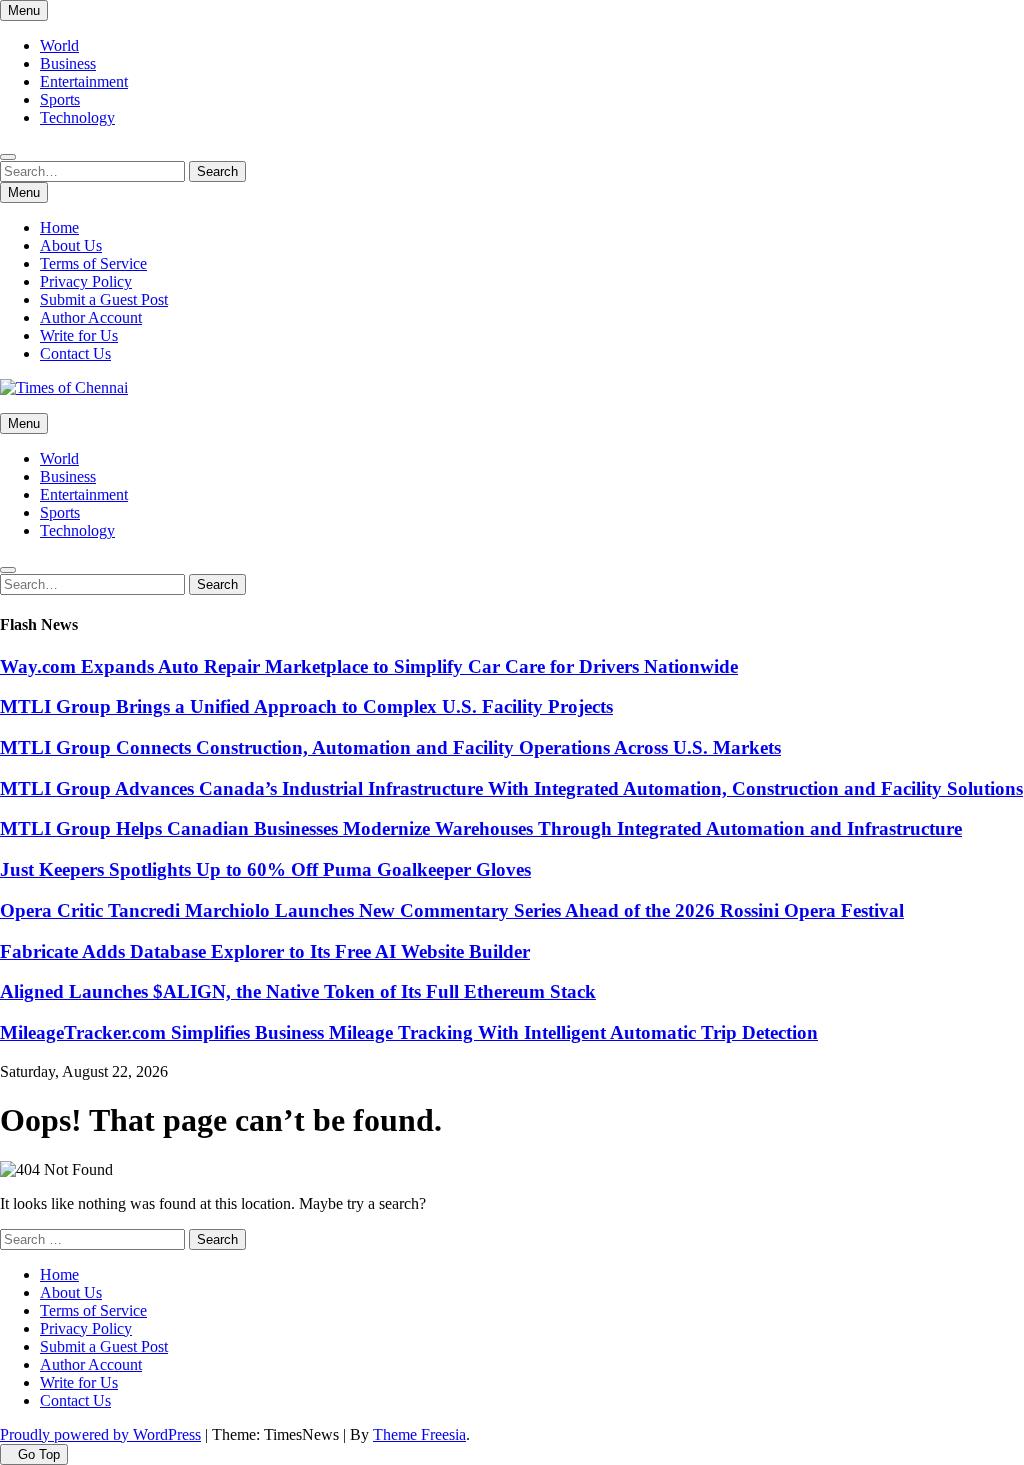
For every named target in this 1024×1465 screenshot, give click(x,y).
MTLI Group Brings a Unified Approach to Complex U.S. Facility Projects (306, 706)
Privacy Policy (86, 281)
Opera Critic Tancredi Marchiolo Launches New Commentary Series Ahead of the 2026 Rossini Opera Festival (452, 910)
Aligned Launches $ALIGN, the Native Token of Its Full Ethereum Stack (298, 991)
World (59, 45)
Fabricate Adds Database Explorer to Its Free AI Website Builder (265, 951)
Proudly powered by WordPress (100, 1434)
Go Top (39, 1454)
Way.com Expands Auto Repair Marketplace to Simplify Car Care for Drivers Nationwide (369, 666)
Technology (77, 117)
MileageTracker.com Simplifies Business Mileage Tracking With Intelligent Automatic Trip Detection (409, 1032)
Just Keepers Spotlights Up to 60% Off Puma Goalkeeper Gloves (265, 869)
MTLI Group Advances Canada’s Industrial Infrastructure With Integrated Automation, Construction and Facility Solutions (511, 788)
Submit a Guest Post (104, 299)
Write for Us (79, 335)
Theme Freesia (419, 1434)
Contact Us (75, 353)
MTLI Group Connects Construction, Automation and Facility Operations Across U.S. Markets (390, 747)
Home (59, 227)
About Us (71, 245)
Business (68, 63)
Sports (60, 99)
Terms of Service (93, 263)
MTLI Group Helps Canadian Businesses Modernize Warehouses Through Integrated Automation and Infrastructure (481, 828)
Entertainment (84, 81)
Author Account (91, 317)
